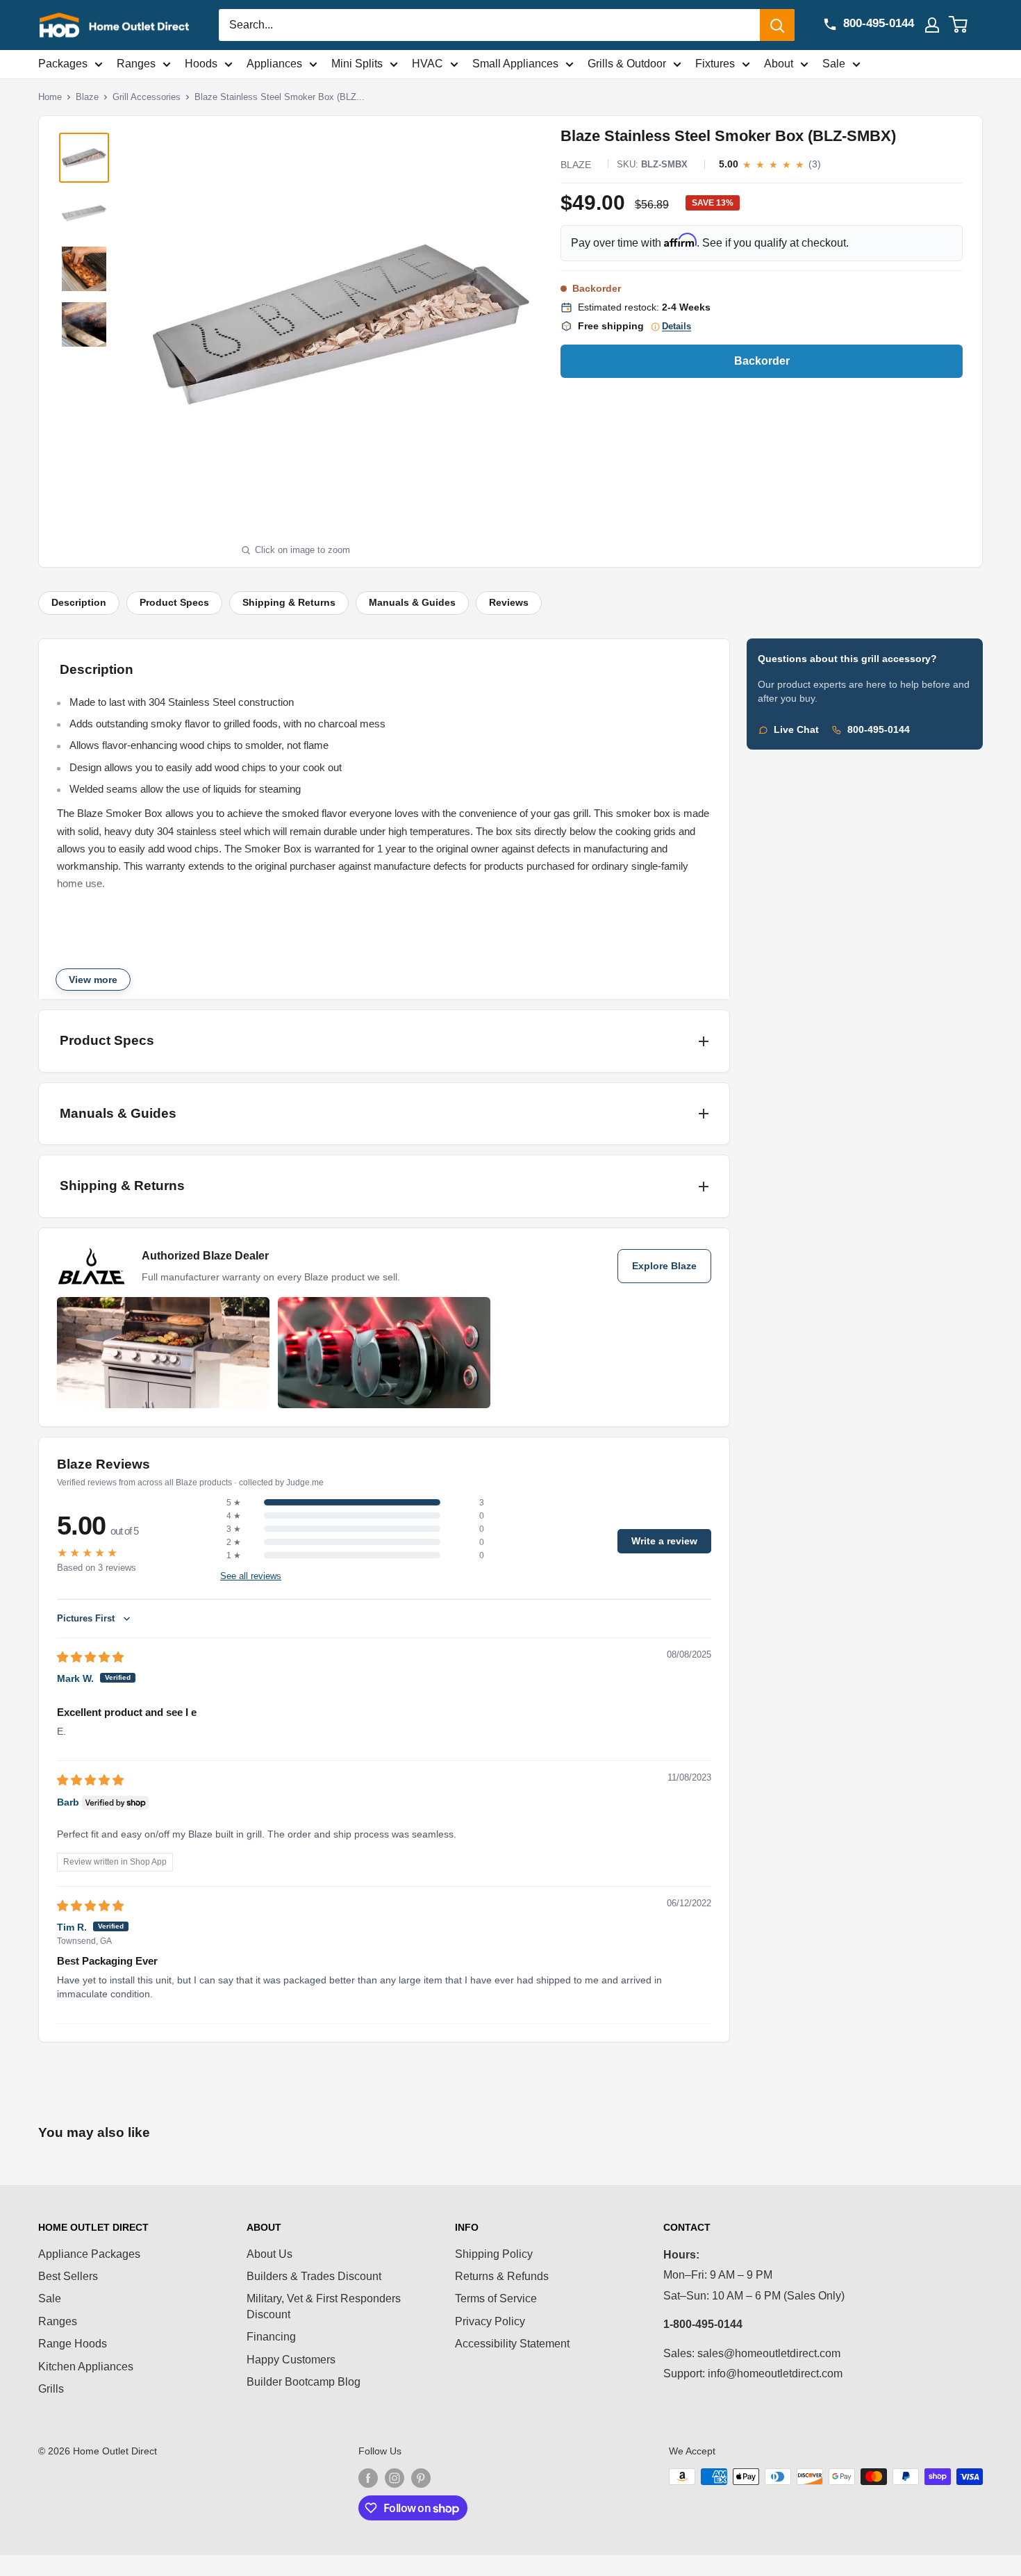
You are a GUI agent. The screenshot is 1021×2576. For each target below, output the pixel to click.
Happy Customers (291, 2360)
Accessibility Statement (512, 2344)
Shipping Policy (494, 2254)
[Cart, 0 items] (966, 25)
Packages (63, 64)
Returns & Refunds (502, 2276)
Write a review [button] (664, 1541)
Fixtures (715, 64)
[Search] (777, 25)
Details (676, 327)
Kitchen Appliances (86, 2367)
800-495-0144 (879, 730)
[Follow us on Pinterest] (421, 2478)
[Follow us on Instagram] (395, 2478)
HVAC (428, 64)
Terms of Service (496, 2298)
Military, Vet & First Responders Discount (324, 2306)
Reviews (509, 603)
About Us (269, 2254)
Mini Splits (357, 64)
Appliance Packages (89, 2254)
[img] (90, 1657)
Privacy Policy (490, 2321)
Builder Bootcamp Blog (304, 2382)
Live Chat (796, 730)
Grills (51, 2389)
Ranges (136, 64)
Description (79, 603)
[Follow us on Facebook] (368, 2478)
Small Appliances (515, 64)
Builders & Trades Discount (314, 2276)
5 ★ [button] (234, 1503)
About (779, 64)
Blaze (87, 97)
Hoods (201, 64)
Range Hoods (73, 2344)
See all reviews (251, 1576)
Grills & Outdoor (627, 64)
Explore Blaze (664, 1266)
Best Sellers (68, 2276)
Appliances (274, 64)
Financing (271, 2337)
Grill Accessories (147, 97)
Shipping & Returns (289, 603)
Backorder (762, 361)
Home (50, 97)
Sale (834, 64)
